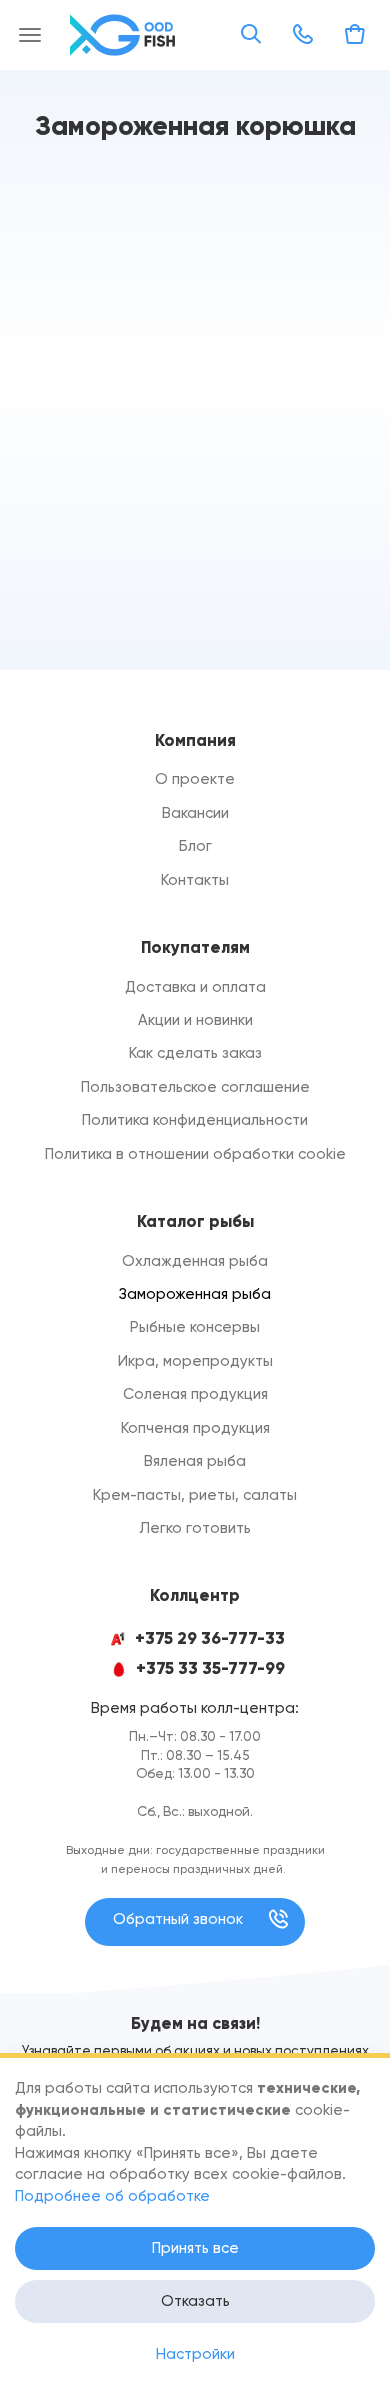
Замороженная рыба (195, 1294)
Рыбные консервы (195, 1327)
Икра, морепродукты (195, 1361)
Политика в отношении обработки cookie (195, 1154)
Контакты (195, 880)
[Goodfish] (125, 35)
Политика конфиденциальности (195, 1120)
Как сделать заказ (195, 1053)
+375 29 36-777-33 (210, 1638)
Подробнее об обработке (112, 2196)
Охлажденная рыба (195, 1261)
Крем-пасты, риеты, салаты (195, 1495)
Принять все (195, 2248)
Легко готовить (195, 1528)
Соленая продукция (195, 1394)
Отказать (195, 2301)
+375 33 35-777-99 (210, 1668)
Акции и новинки (195, 1020)
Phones (303, 34)
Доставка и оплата (195, 987)
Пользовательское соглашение (195, 1087)
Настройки (195, 2354)
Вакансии (195, 813)
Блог (195, 846)
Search (251, 34)
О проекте (195, 779)
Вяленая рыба (195, 1461)
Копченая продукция (195, 1428)
